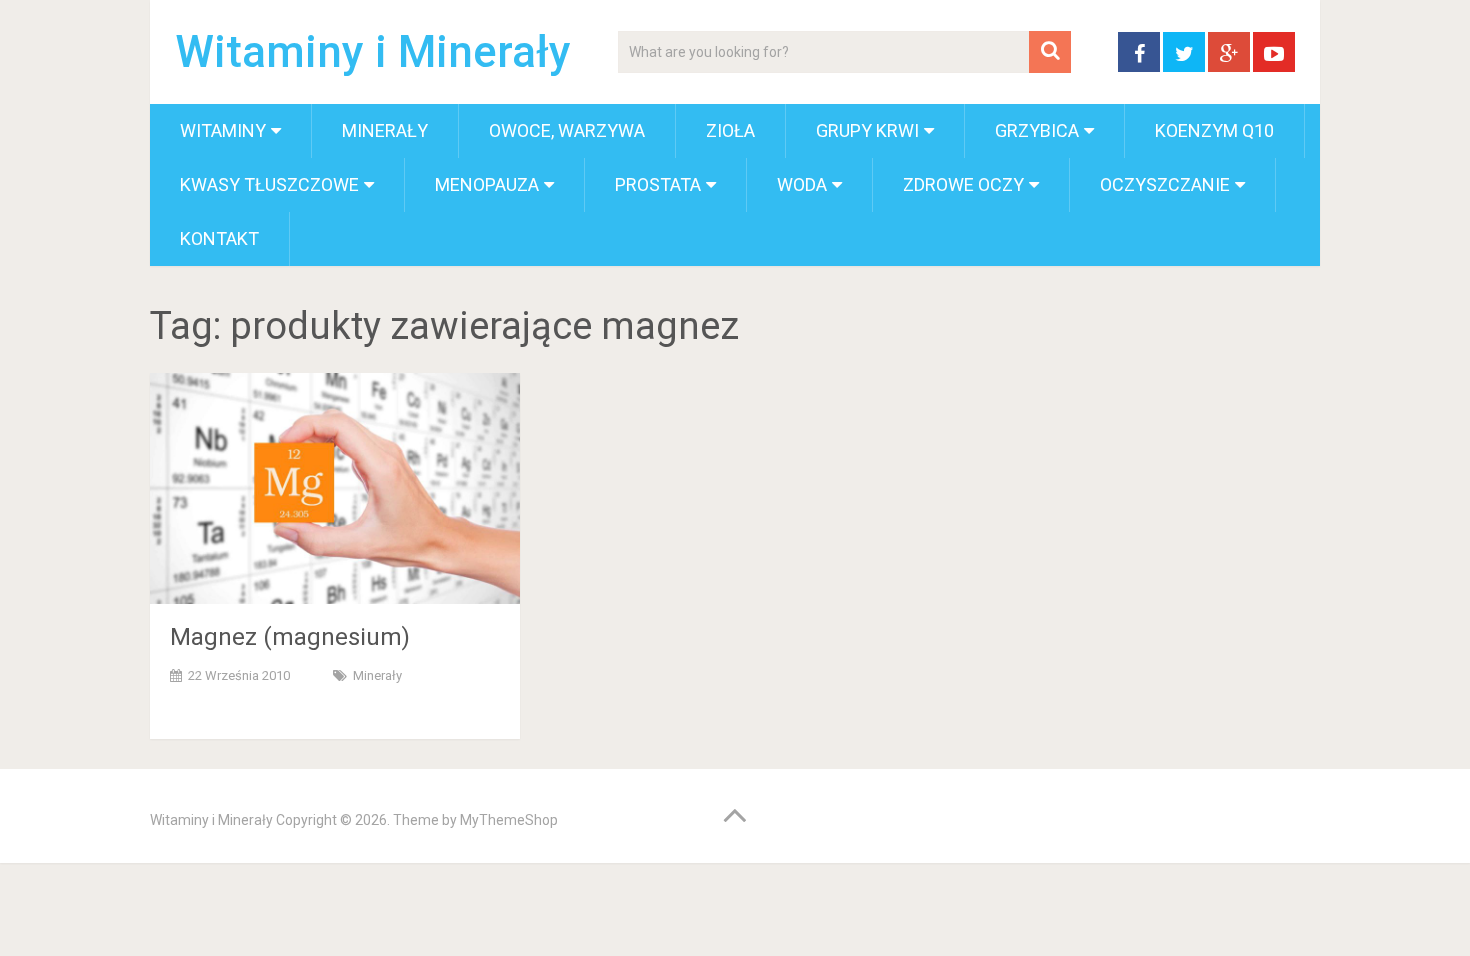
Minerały (385, 130)
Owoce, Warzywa (567, 130)
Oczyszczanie (1165, 184)
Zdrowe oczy (963, 184)
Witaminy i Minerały (373, 52)
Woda (802, 184)
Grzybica (1037, 130)
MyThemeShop (509, 820)
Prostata (658, 184)
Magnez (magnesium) (290, 637)
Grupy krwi (867, 130)
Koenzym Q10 (1214, 130)
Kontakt (219, 238)
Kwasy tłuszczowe (269, 184)
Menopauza (487, 184)
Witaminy (223, 130)
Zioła (730, 130)
